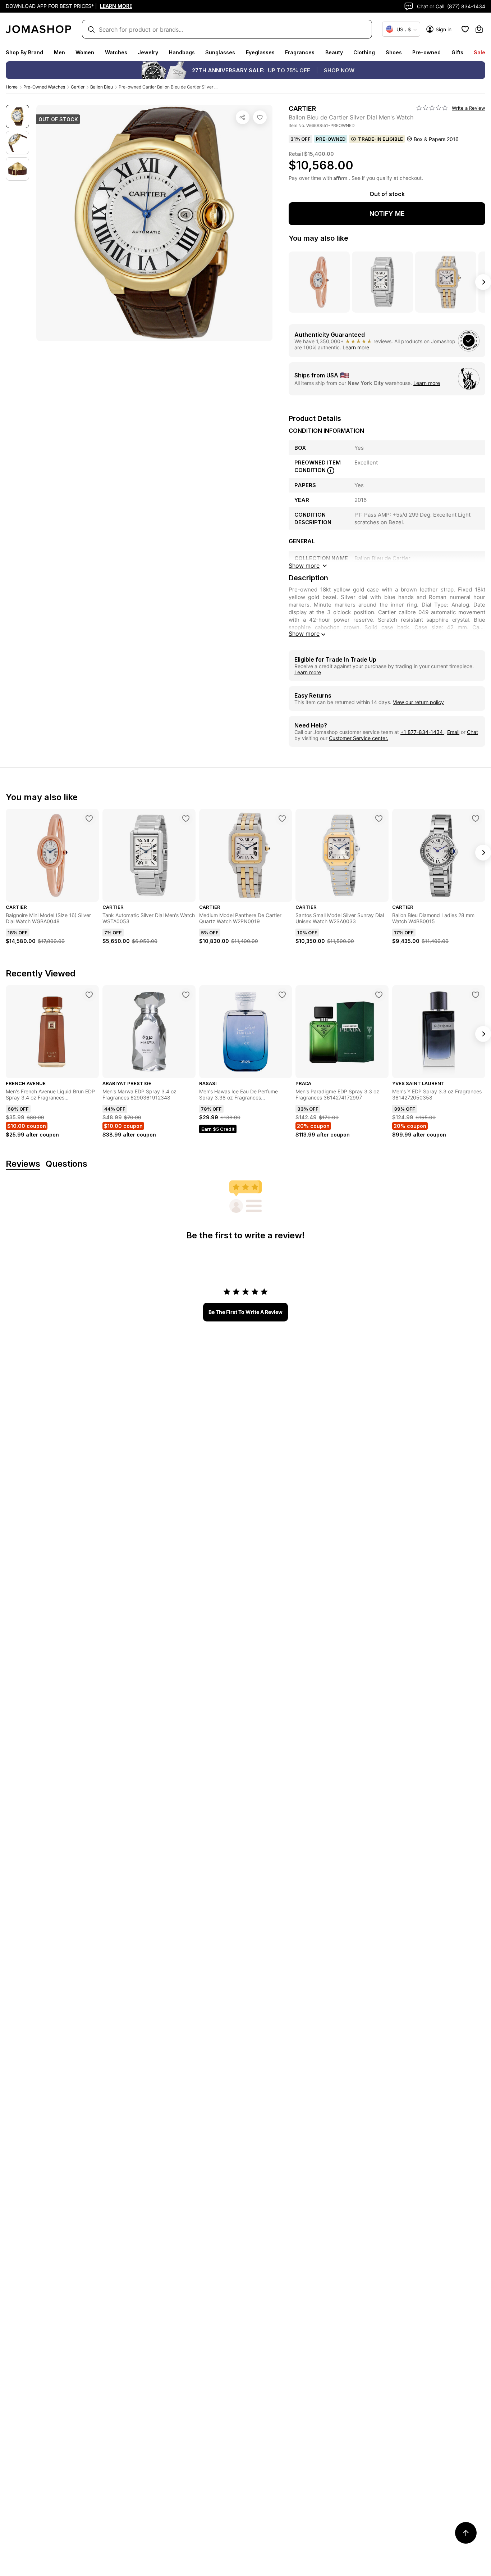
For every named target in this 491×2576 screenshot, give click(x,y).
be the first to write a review (245, 1312)
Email (453, 732)
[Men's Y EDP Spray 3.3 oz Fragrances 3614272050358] (476, 995)
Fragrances (300, 52)
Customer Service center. (359, 738)
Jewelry (148, 52)
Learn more (356, 347)
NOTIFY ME (387, 214)
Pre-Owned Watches (44, 87)
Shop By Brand (24, 52)
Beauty (334, 52)
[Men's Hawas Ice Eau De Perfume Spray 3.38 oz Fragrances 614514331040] (282, 995)
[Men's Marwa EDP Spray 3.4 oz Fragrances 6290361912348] (186, 995)
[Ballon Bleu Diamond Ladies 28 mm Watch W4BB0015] (476, 818)
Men (59, 52)
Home (12, 87)
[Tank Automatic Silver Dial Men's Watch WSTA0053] (186, 818)
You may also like (318, 238)
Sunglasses (220, 52)
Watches (116, 52)
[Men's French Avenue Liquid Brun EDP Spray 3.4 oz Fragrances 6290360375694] (89, 995)
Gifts (457, 52)
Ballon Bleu (102, 87)
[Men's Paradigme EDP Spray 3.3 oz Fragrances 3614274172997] (379, 995)
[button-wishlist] (465, 29)
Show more (304, 634)
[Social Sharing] (243, 117)
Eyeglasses (260, 52)
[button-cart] (479, 29)
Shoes (394, 52)
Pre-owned (426, 52)
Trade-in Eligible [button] (380, 139)
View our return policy (418, 702)
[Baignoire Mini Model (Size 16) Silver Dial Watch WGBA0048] (89, 818)
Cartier (78, 87)
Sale (479, 52)
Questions (66, 1164)
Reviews (23, 1164)
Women (85, 52)
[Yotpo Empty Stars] (432, 108)
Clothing (364, 52)
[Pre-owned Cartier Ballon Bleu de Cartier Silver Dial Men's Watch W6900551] (260, 117)
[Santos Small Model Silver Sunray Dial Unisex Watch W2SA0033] (379, 818)
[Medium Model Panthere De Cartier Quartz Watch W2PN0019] (282, 818)
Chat (472, 732)
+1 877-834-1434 (422, 732)
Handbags (182, 52)
